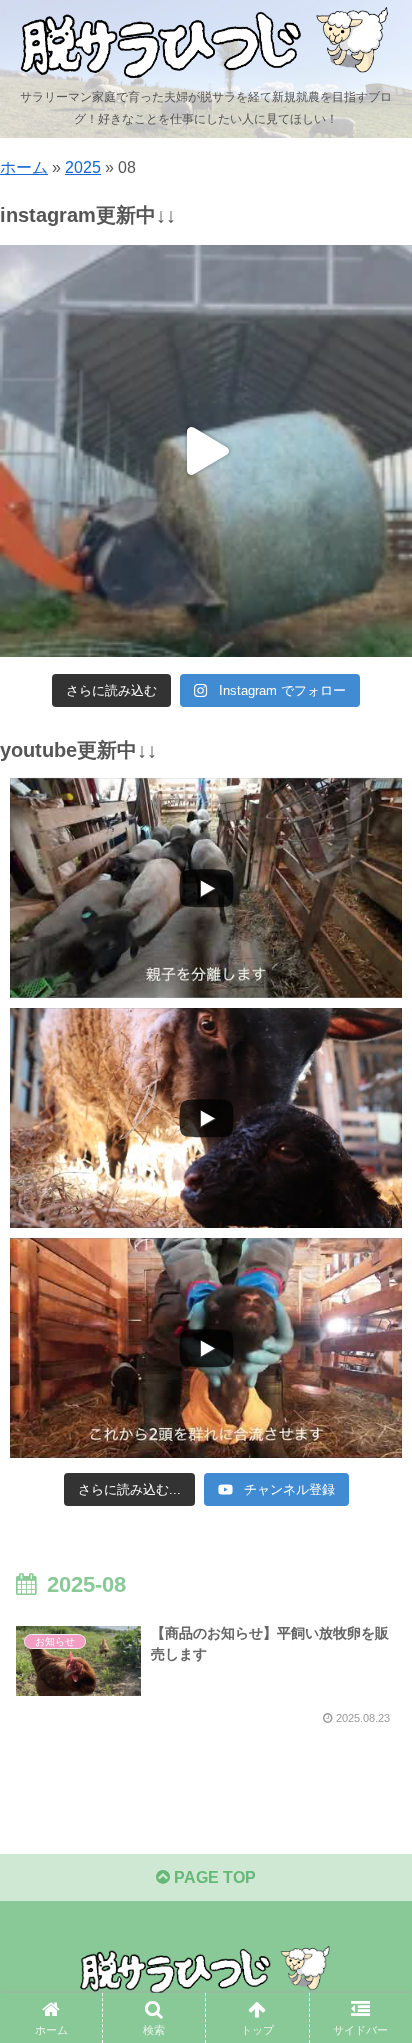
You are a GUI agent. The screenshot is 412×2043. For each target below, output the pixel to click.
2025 (83, 167)
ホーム (24, 167)
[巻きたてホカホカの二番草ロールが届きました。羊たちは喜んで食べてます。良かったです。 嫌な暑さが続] (206, 451)
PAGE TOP (213, 1877)
